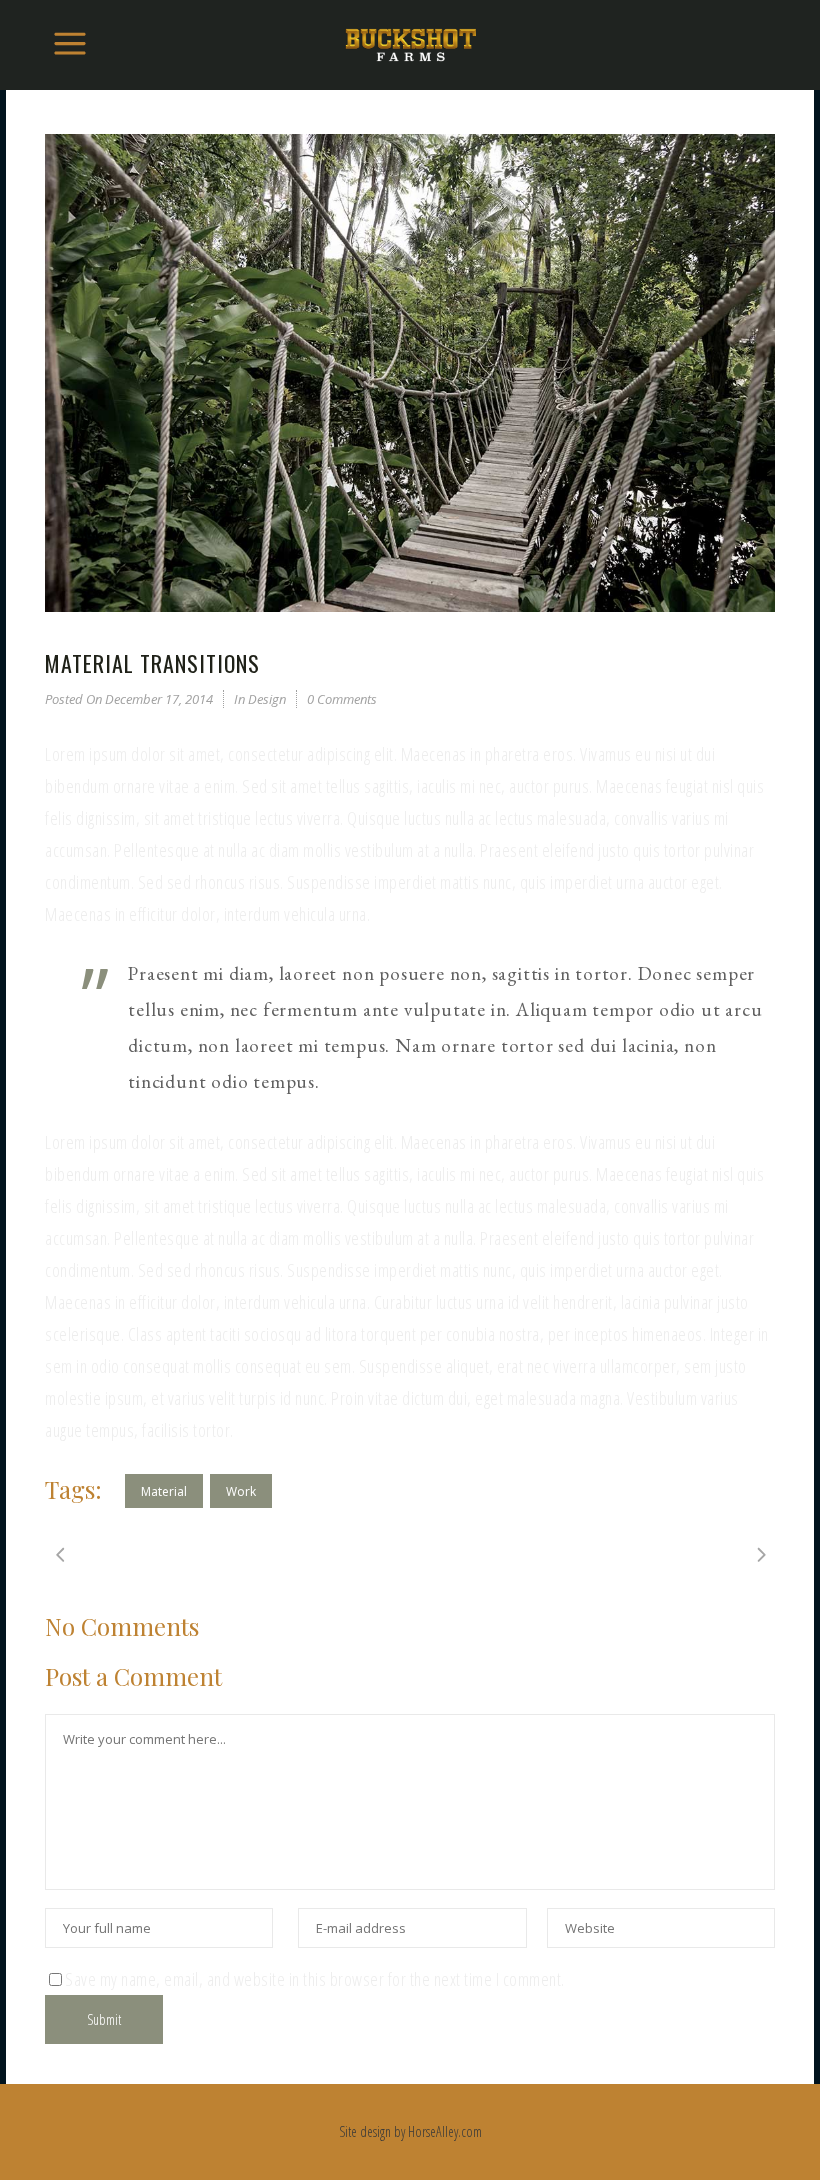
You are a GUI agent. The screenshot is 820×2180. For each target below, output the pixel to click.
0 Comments (342, 699)
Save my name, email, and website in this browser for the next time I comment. (315, 1979)
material (164, 1491)
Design (267, 699)
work (241, 1491)
